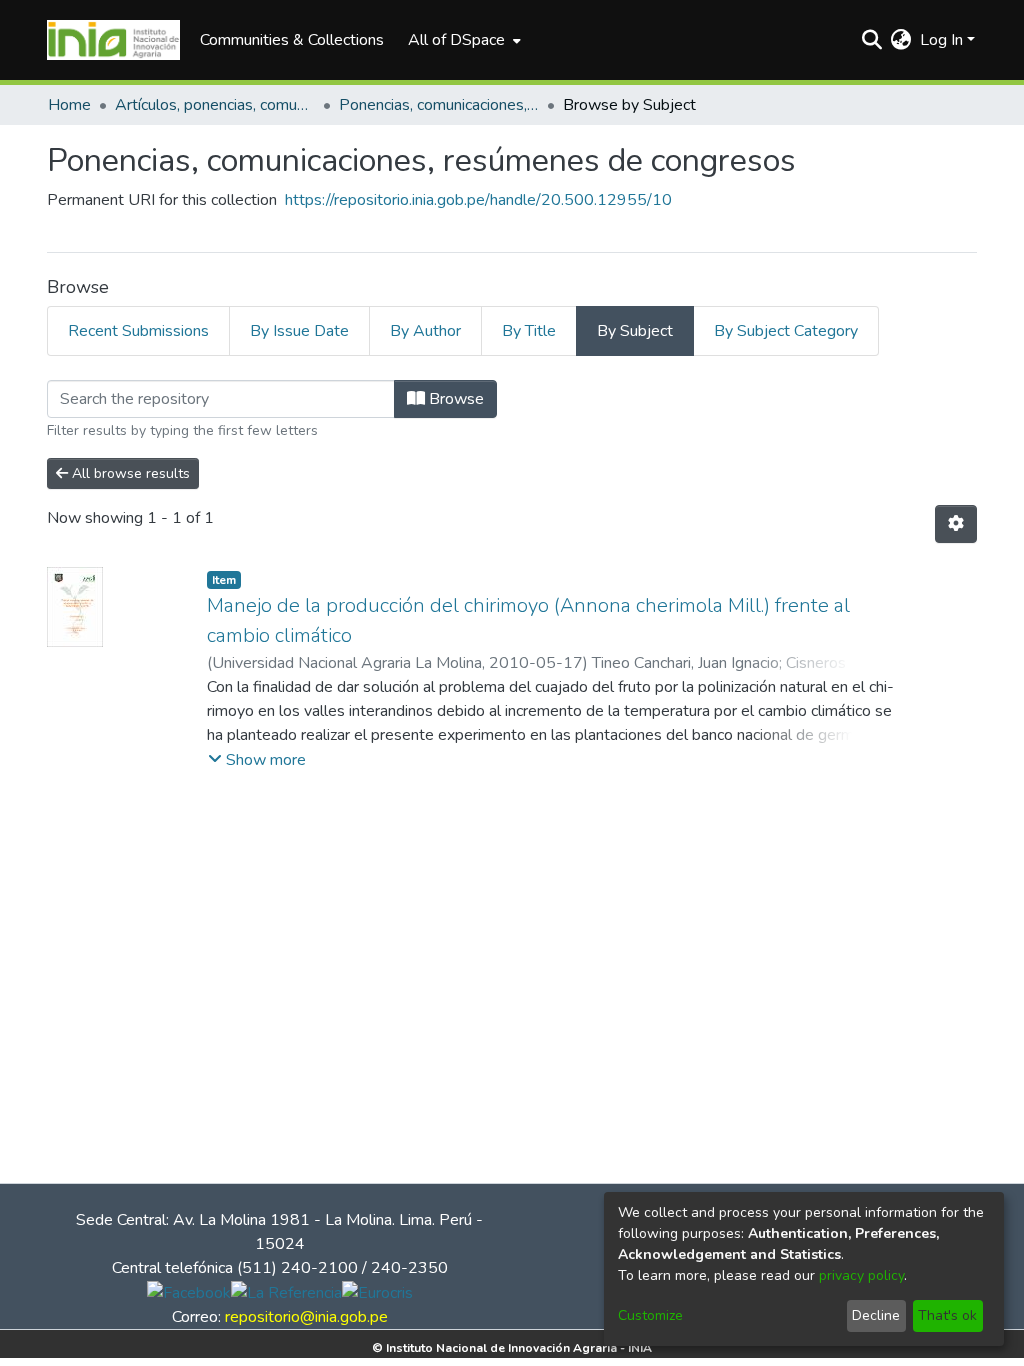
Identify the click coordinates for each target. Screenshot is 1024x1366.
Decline (876, 1315)
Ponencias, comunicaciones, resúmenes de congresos (439, 105)
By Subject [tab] (635, 331)
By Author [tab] (425, 331)
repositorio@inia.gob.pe (306, 1317)
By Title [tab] (529, 331)
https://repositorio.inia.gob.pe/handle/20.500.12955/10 (478, 200)
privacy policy (861, 1275)
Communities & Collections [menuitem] (292, 40)
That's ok (947, 1315)
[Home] (113, 40)
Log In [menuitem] (941, 40)
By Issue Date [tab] (299, 331)
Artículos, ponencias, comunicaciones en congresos (215, 105)
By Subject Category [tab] (786, 331)
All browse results (129, 473)
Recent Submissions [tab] (138, 331)
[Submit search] (872, 40)
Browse (454, 399)
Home (69, 105)
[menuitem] (462, 40)
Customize (650, 1315)
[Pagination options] (956, 524)
